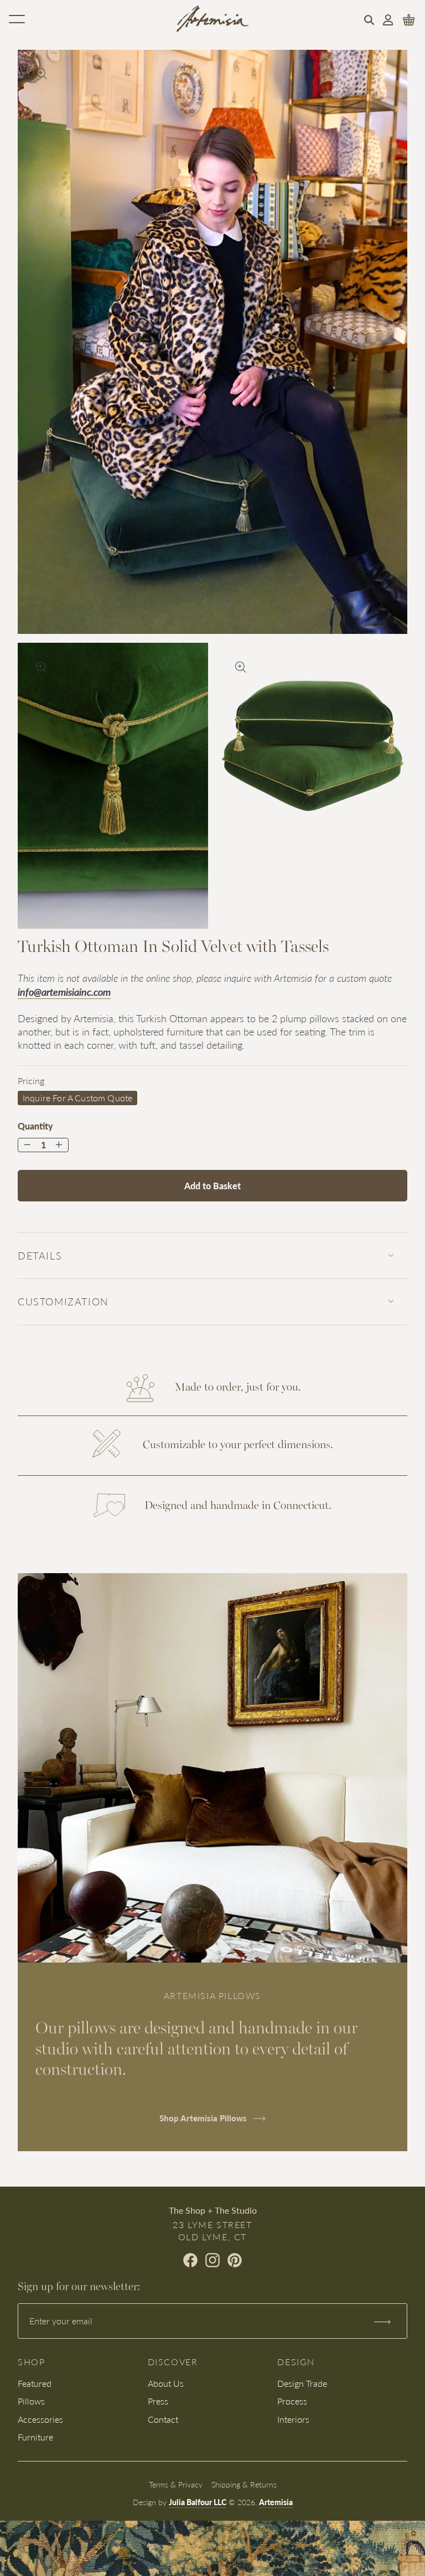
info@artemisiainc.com (64, 992)
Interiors (293, 2419)
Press (158, 2401)
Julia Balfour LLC (198, 2502)
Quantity (35, 1126)
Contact (163, 2419)
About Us (166, 2383)
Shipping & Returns (244, 2484)
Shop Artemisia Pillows (204, 2118)
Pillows (31, 2401)
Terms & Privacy (176, 2484)
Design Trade (302, 2383)
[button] (369, 20)
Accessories (40, 2419)
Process (292, 2401)
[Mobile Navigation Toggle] (17, 19)
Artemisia (276, 2502)
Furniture (35, 2437)
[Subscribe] (382, 2321)
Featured (35, 2383)
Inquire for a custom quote (77, 1098)
